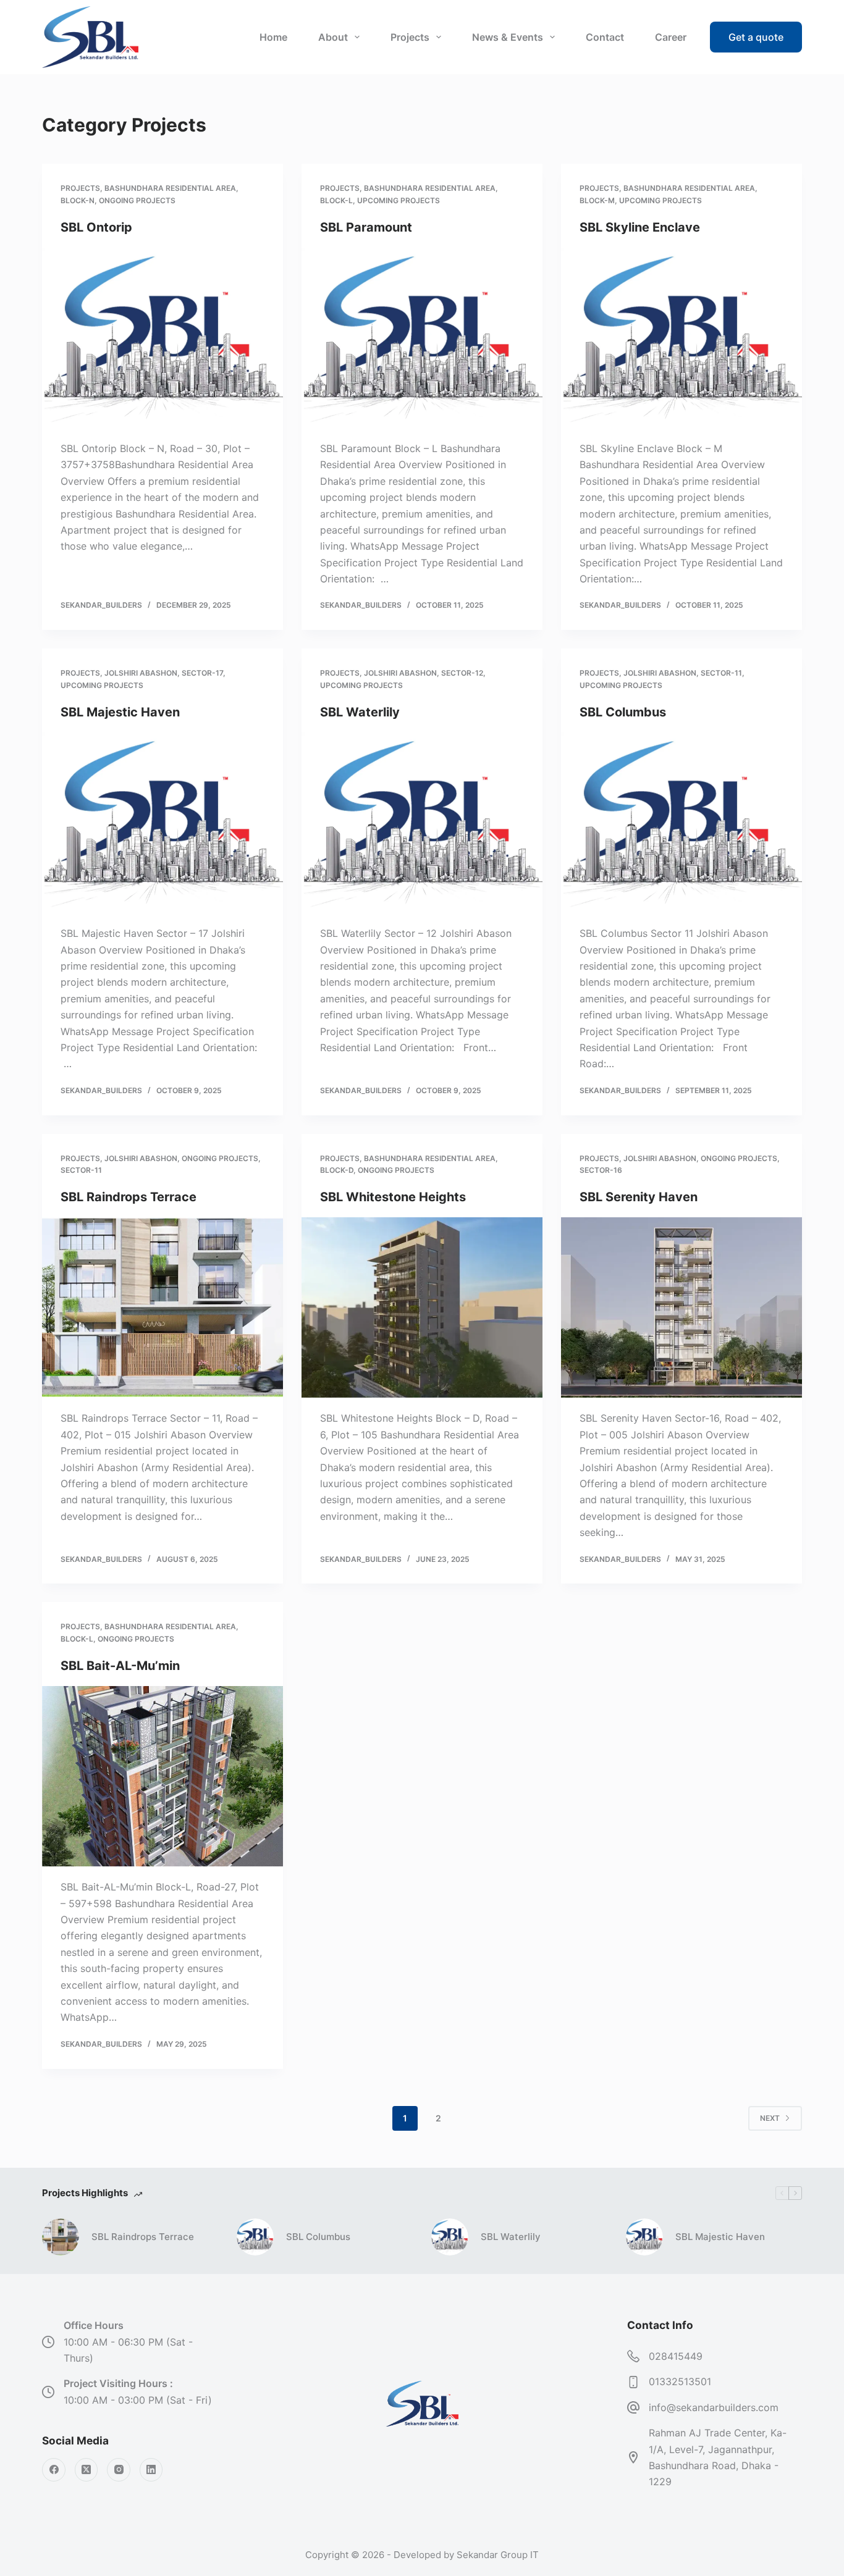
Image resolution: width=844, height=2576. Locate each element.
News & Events (508, 37)
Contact (605, 37)
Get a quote (756, 37)
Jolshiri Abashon (141, 673)
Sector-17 (202, 673)
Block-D (337, 1170)
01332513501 (680, 2381)
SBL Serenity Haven (639, 1197)
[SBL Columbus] (682, 823)
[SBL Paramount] (422, 338)
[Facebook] (54, 2470)
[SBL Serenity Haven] (682, 1307)
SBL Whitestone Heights (393, 1197)
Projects (410, 37)
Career (671, 37)
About (333, 37)
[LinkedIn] (151, 2470)
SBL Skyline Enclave (640, 227)
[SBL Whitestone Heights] (422, 1307)
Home (273, 37)
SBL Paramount (366, 227)
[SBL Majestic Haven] (162, 823)
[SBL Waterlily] (422, 823)
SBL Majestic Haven (120, 712)
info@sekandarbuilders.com (714, 2407)
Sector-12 (462, 673)
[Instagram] (119, 2470)
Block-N (78, 200)
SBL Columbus (623, 712)
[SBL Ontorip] (162, 338)
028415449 (676, 2356)
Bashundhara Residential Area (170, 188)
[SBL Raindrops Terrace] (162, 1307)
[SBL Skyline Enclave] (682, 338)
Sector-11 (721, 673)
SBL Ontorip (96, 227)
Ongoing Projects (137, 200)
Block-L (336, 200)
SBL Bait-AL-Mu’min (120, 1666)
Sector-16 (601, 1170)
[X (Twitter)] (87, 2470)
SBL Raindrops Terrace (129, 1197)
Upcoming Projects (399, 200)
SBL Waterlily (360, 712)
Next (770, 2118)
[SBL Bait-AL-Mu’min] (162, 1776)
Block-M (597, 200)
